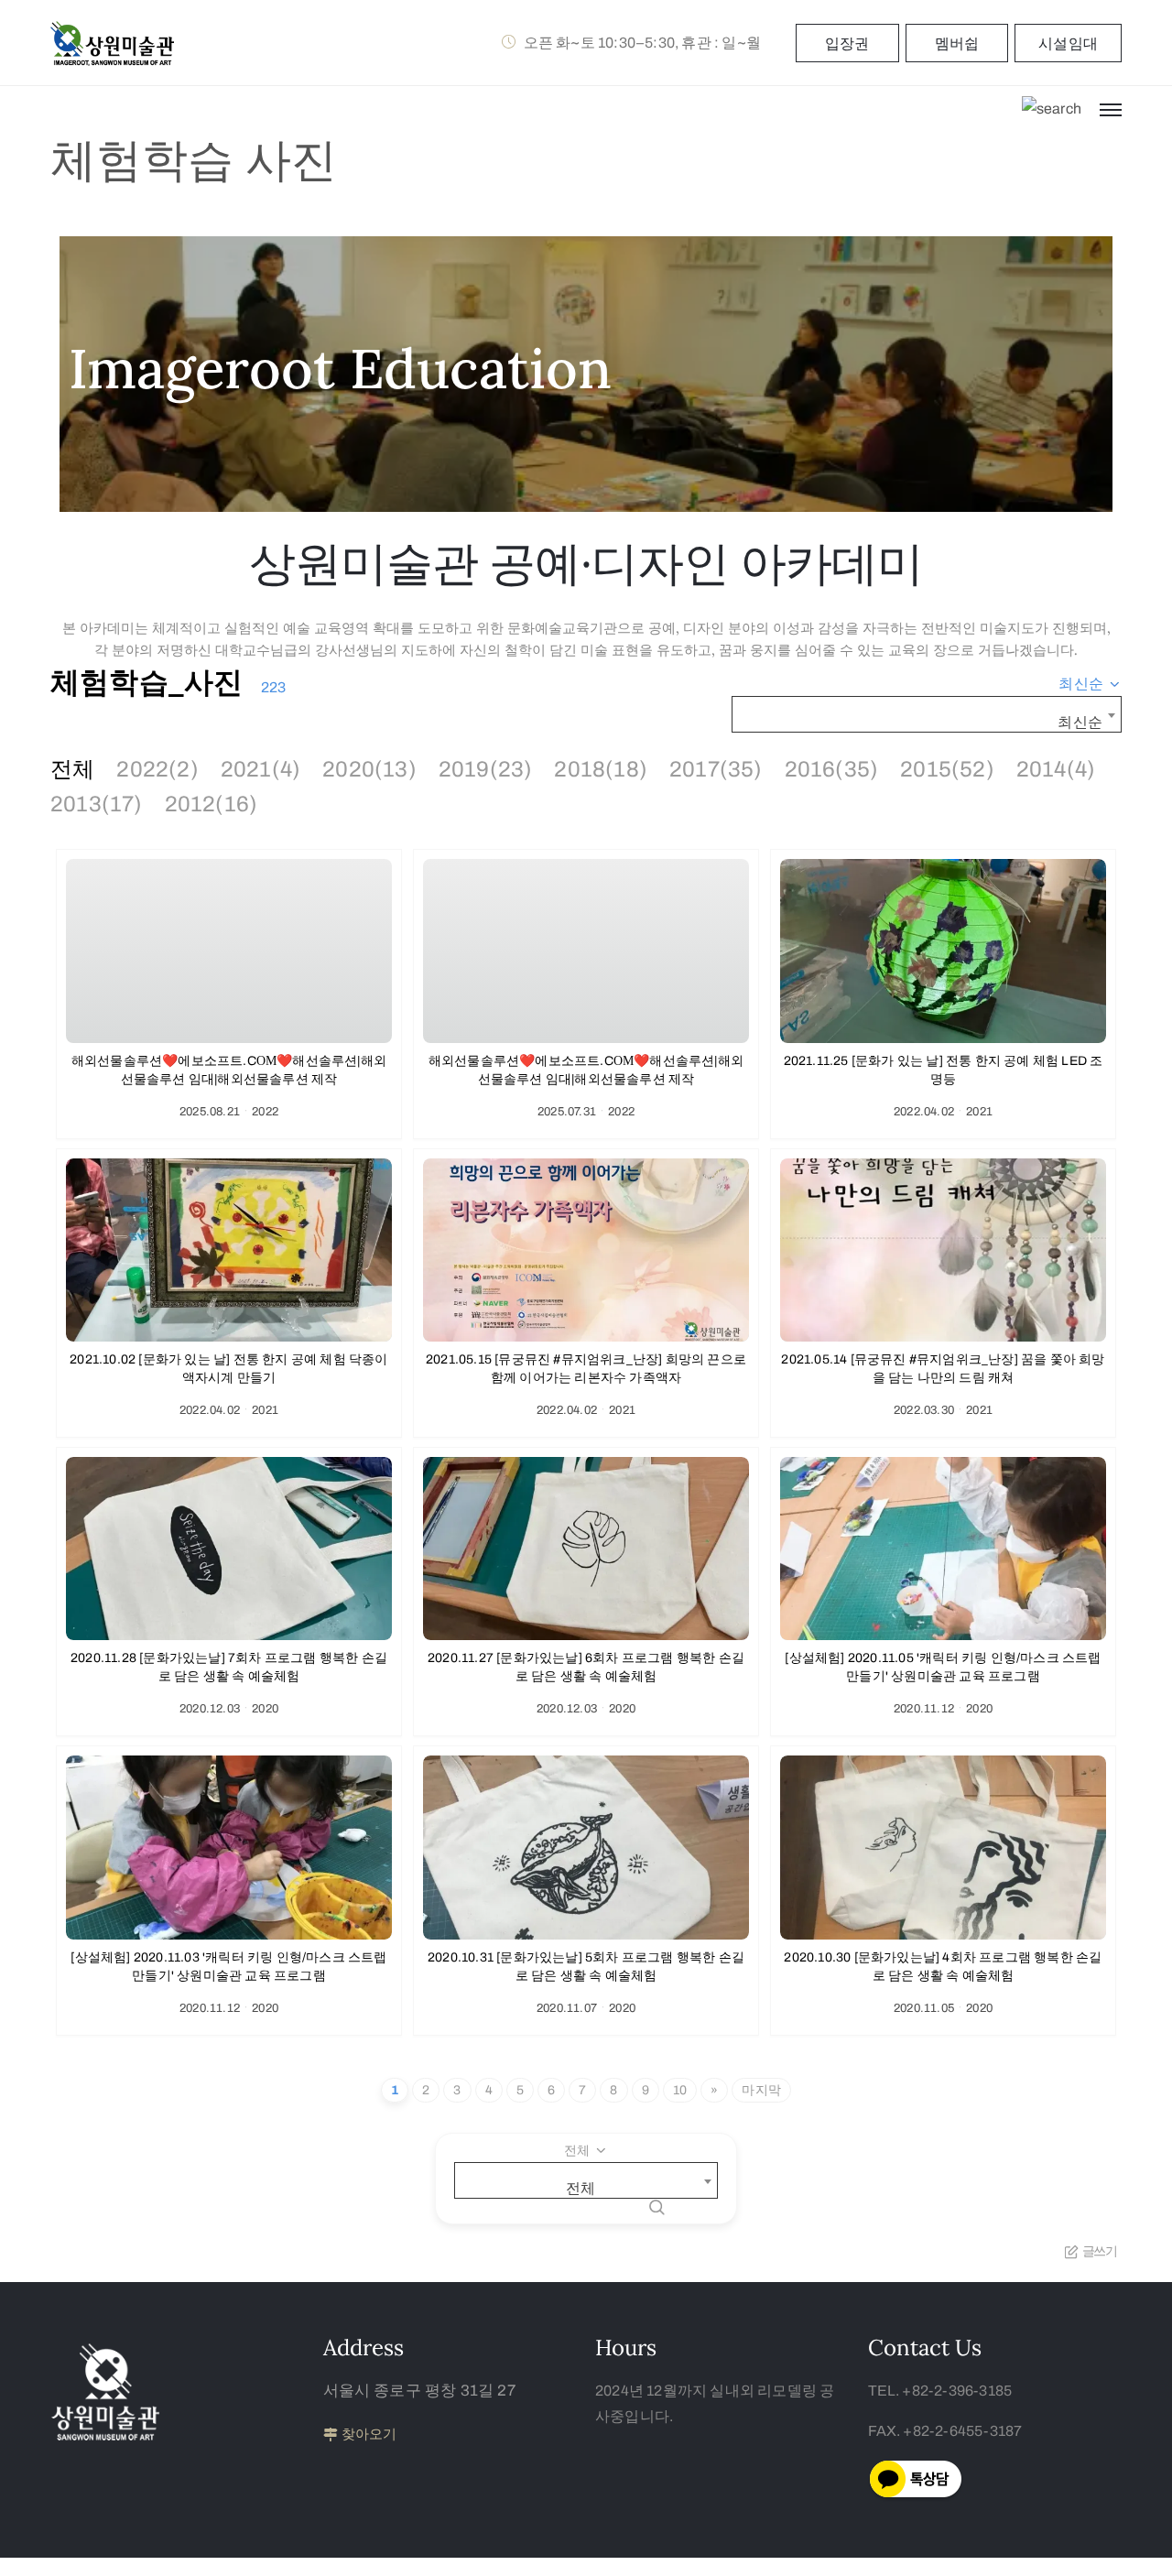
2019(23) (486, 769)
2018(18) (601, 769)
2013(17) (97, 804)
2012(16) (212, 804)
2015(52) (947, 769)
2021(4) (260, 769)
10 (680, 2090)
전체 (72, 769)
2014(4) (1056, 769)
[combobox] (1090, 684)
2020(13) (369, 769)
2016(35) (832, 769)
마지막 (761, 2090)
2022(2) (157, 769)
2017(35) (716, 769)
